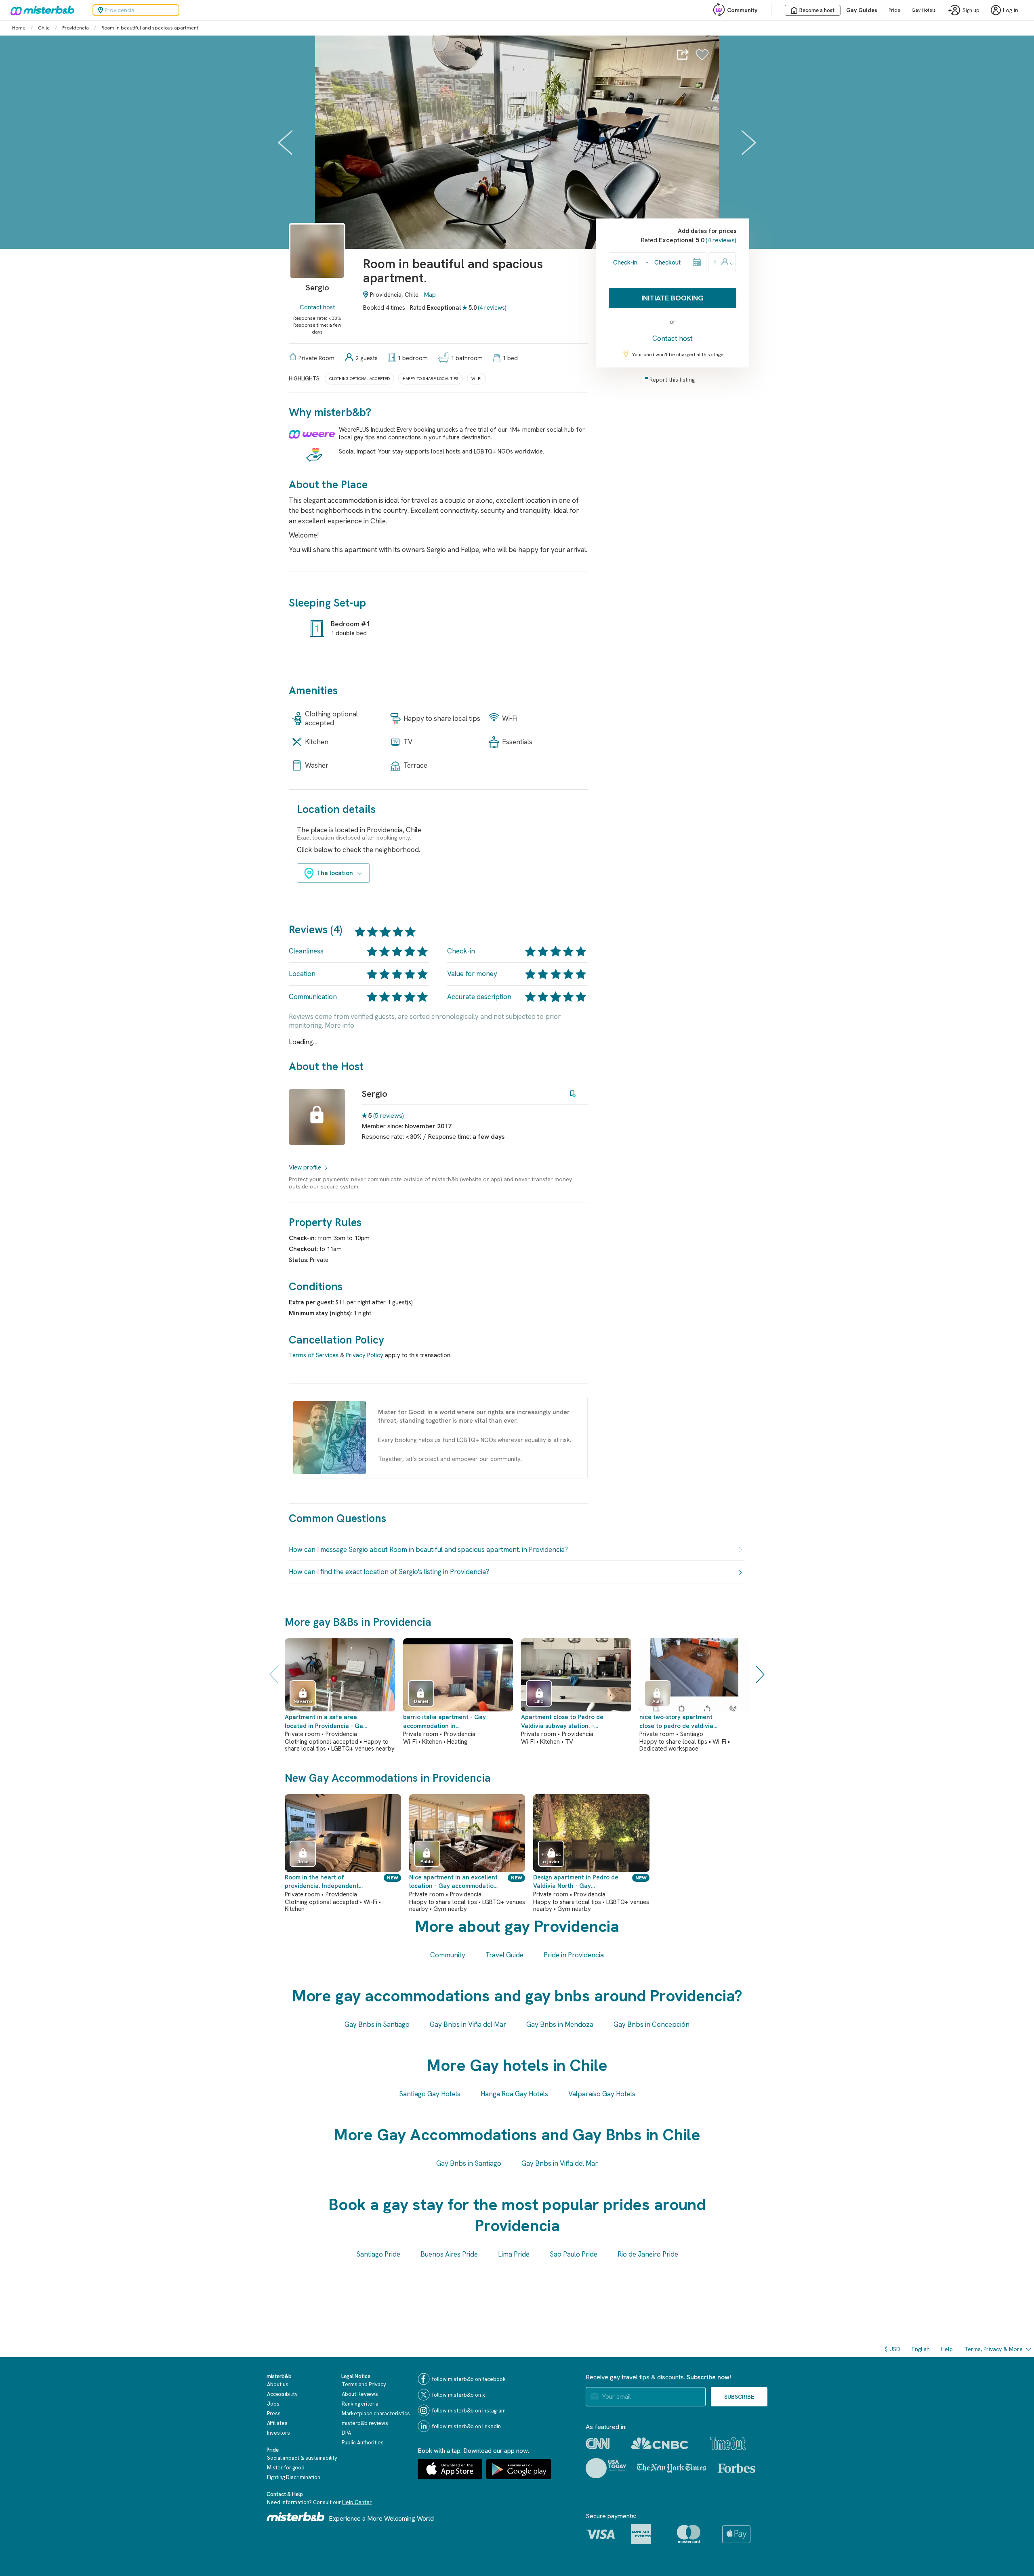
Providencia (76, 28)
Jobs (273, 2404)
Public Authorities (363, 2443)
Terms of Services (314, 1355)
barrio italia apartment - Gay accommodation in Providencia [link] (444, 1722)
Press (274, 2413)
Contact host (317, 307)
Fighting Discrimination (294, 2477)
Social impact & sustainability (302, 2458)
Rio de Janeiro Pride (648, 2254)
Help (947, 2349)
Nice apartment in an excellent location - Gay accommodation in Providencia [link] (453, 1882)
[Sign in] (702, 57)
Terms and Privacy (364, 2384)
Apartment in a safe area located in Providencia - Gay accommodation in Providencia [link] (326, 1722)
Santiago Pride (378, 2254)
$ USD (893, 2349)
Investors (278, 2433)
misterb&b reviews (365, 2423)
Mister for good (286, 2468)
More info (339, 1025)
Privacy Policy (365, 1355)
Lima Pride (514, 2254)
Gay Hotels (924, 10)
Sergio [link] (374, 1094)
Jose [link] (303, 1862)
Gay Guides (862, 10)
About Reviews (360, 2394)
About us (278, 2384)
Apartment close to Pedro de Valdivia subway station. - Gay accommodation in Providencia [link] (562, 1722)
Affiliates (277, 2423)
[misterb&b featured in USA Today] (606, 2468)
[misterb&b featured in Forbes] (737, 2468)
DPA (346, 2433)
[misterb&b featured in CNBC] (660, 2443)
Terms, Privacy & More (993, 2349)
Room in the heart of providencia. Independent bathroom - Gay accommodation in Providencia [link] (329, 1882)
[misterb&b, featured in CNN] (598, 2444)
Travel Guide (504, 1955)
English (921, 2349)
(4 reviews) (492, 308)
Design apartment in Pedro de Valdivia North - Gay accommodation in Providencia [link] (577, 1882)
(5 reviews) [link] (389, 1116)
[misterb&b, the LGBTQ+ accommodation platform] (40, 10)
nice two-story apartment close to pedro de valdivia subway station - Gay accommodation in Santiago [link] (679, 1722)
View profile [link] (305, 1167)
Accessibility (282, 2394)
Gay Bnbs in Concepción (652, 2024)
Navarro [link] (303, 1701)
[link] (317, 263)
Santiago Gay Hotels (430, 2094)
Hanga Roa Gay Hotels (514, 2094)
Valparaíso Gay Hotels (602, 2094)
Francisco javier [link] (551, 1858)
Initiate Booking (673, 298)
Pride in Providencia (574, 1955)
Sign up (971, 10)
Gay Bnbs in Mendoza (560, 2024)
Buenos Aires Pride (449, 2254)
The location (335, 873)
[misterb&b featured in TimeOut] (728, 2443)
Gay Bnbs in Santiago (377, 2024)
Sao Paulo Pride (574, 2254)
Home (19, 28)
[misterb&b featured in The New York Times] (671, 2468)
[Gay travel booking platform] (296, 2516)
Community (742, 10)
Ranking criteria (360, 2404)
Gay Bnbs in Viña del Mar (468, 2024)
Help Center (357, 2502)
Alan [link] (657, 1701)
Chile (44, 28)
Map (430, 295)
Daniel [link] (421, 1701)
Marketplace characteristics (376, 2413)
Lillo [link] (539, 1701)
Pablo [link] (427, 1862)
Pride (894, 10)
